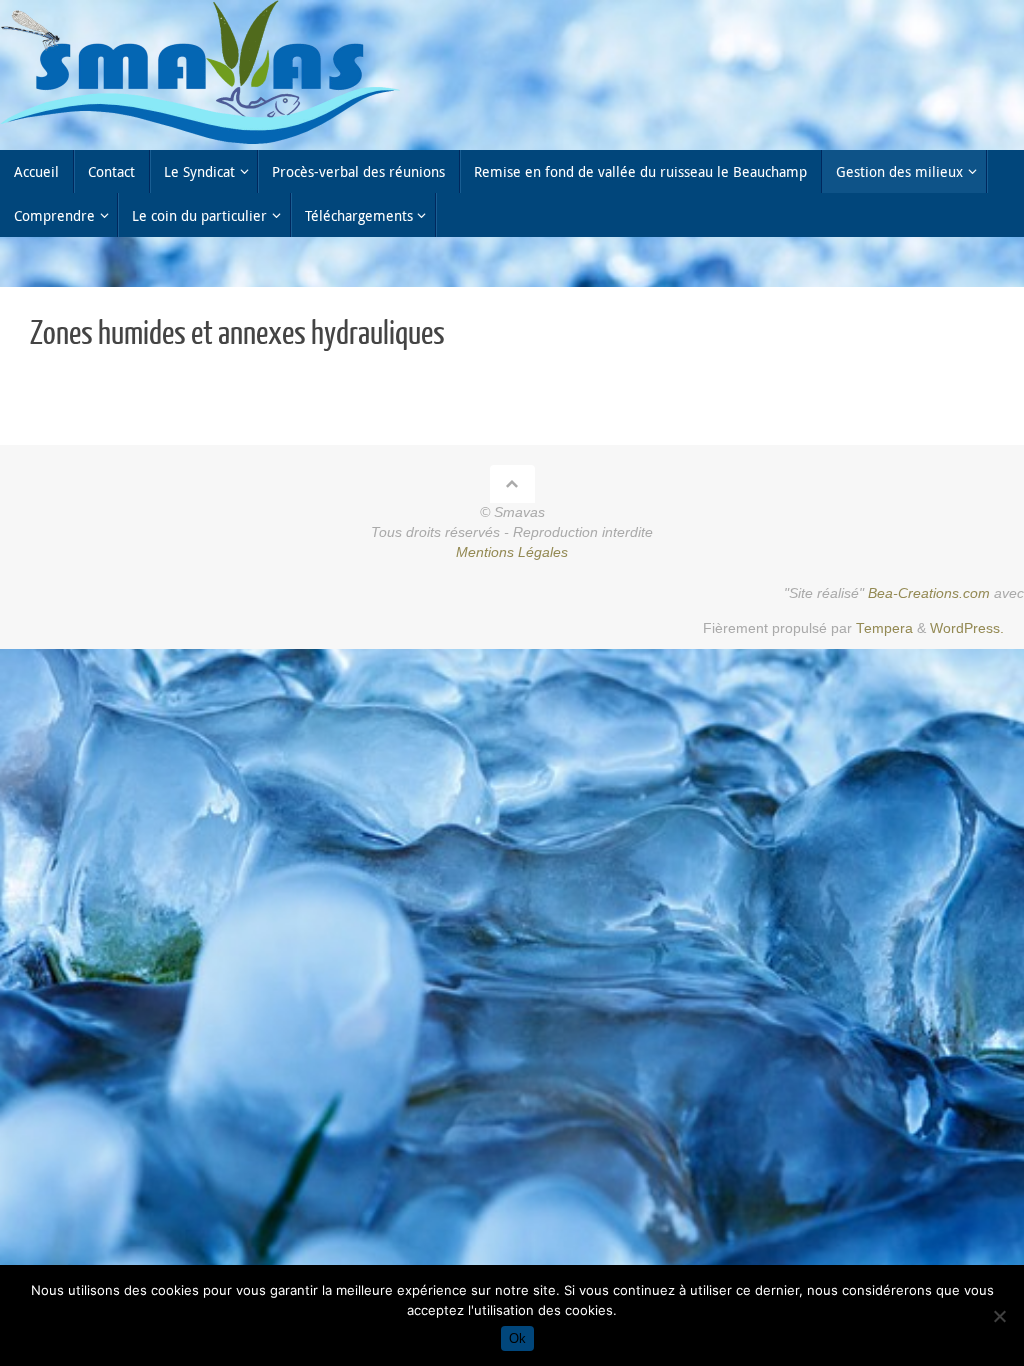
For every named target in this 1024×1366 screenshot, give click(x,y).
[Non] (999, 1316)
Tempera (884, 628)
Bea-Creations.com (929, 593)
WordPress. (967, 628)
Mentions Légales (512, 552)
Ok (517, 1338)
